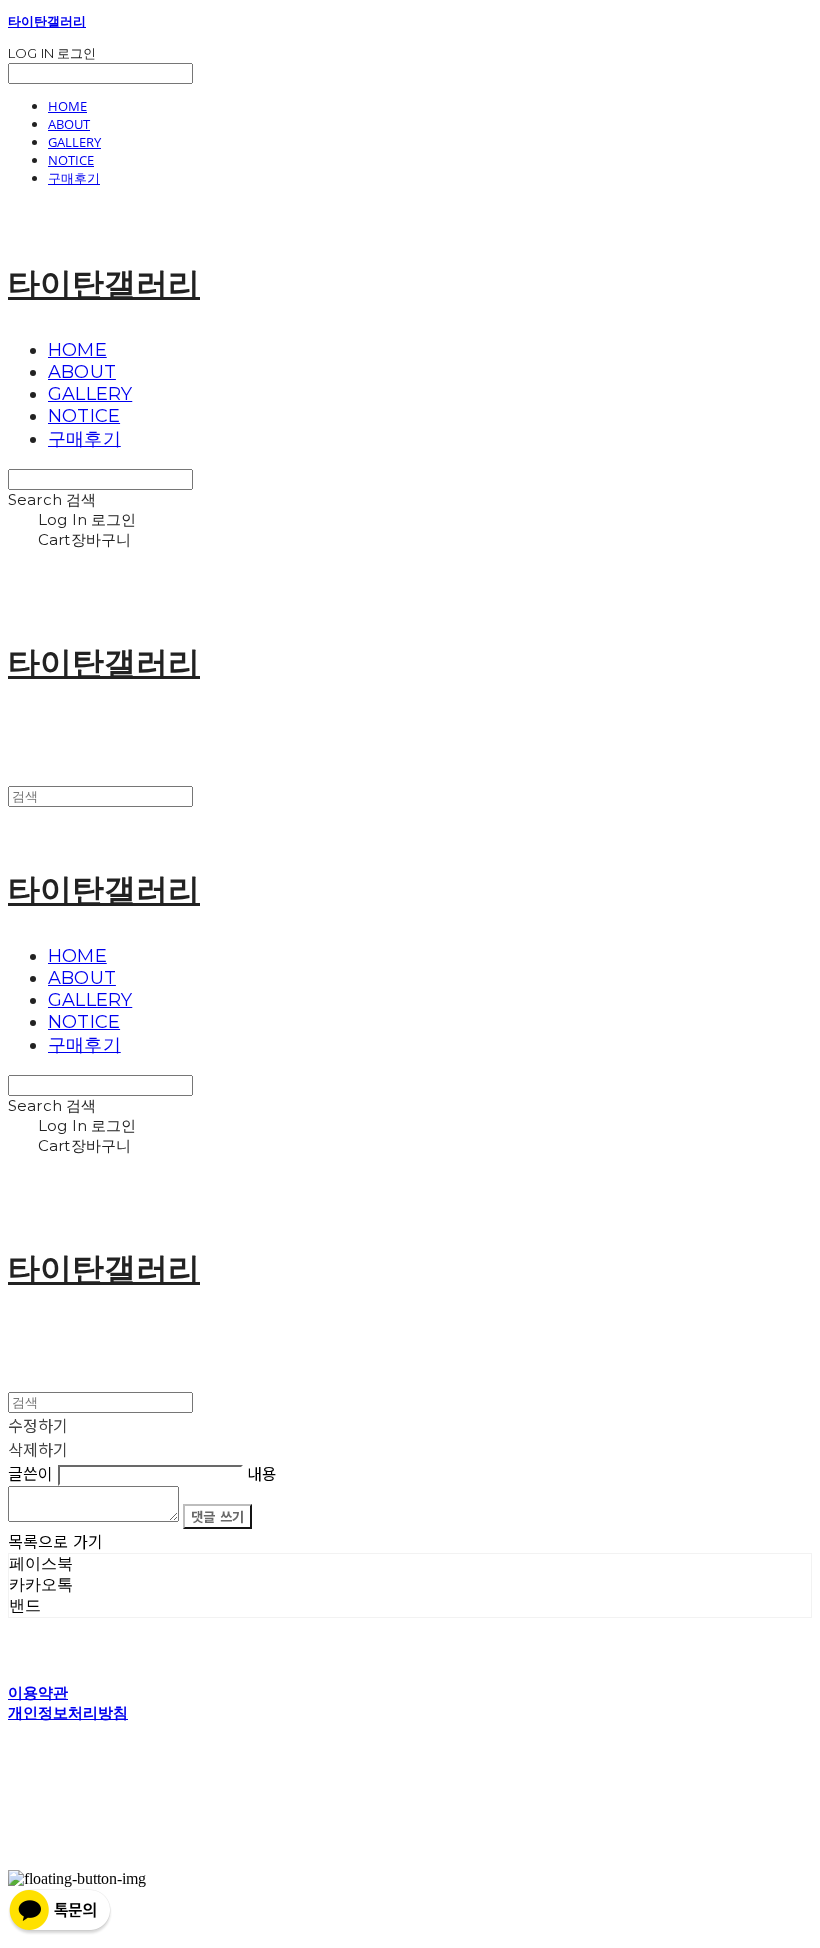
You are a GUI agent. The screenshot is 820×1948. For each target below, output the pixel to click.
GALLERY (74, 142)
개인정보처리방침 (68, 1712)
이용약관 (38, 1692)
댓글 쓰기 (217, 1516)
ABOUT (69, 124)
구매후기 (74, 178)
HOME (67, 106)
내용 (262, 1473)
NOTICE (71, 160)
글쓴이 (30, 1473)
